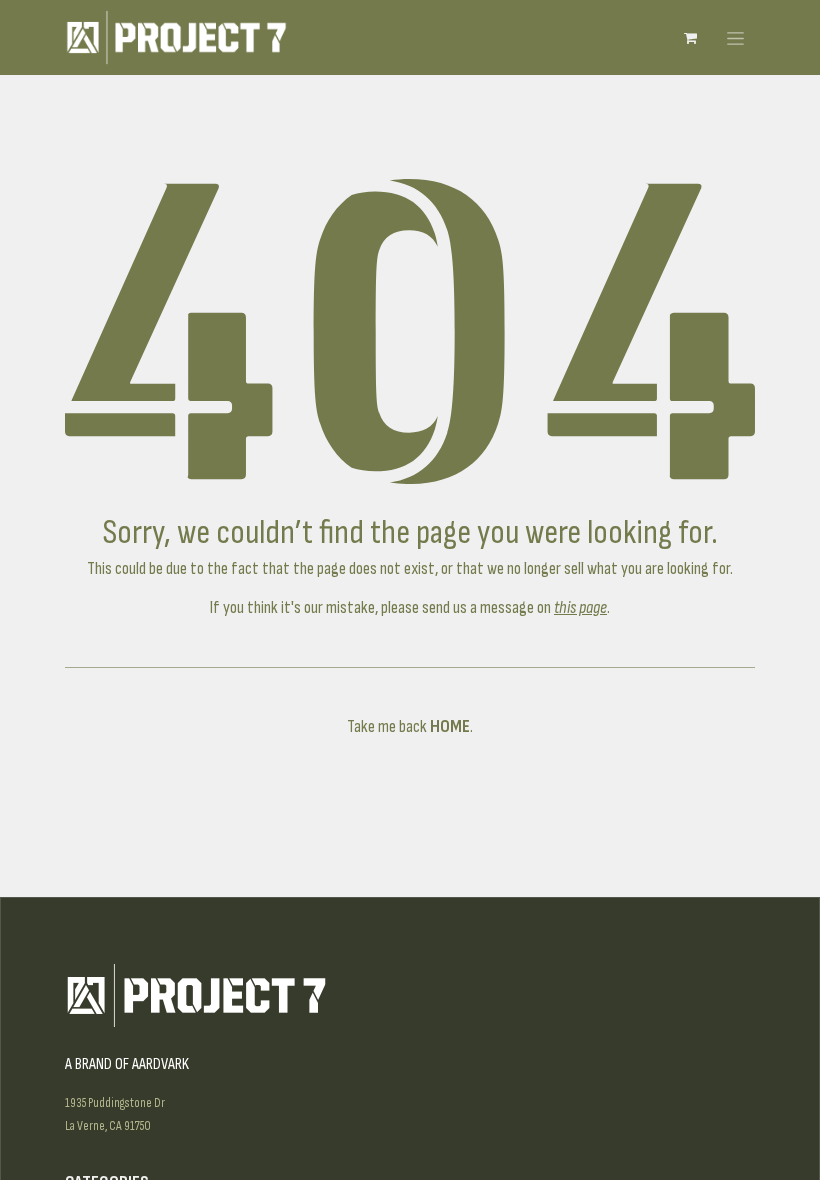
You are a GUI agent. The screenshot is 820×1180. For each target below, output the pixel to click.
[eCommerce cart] (690, 38)
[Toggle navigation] (735, 37)
